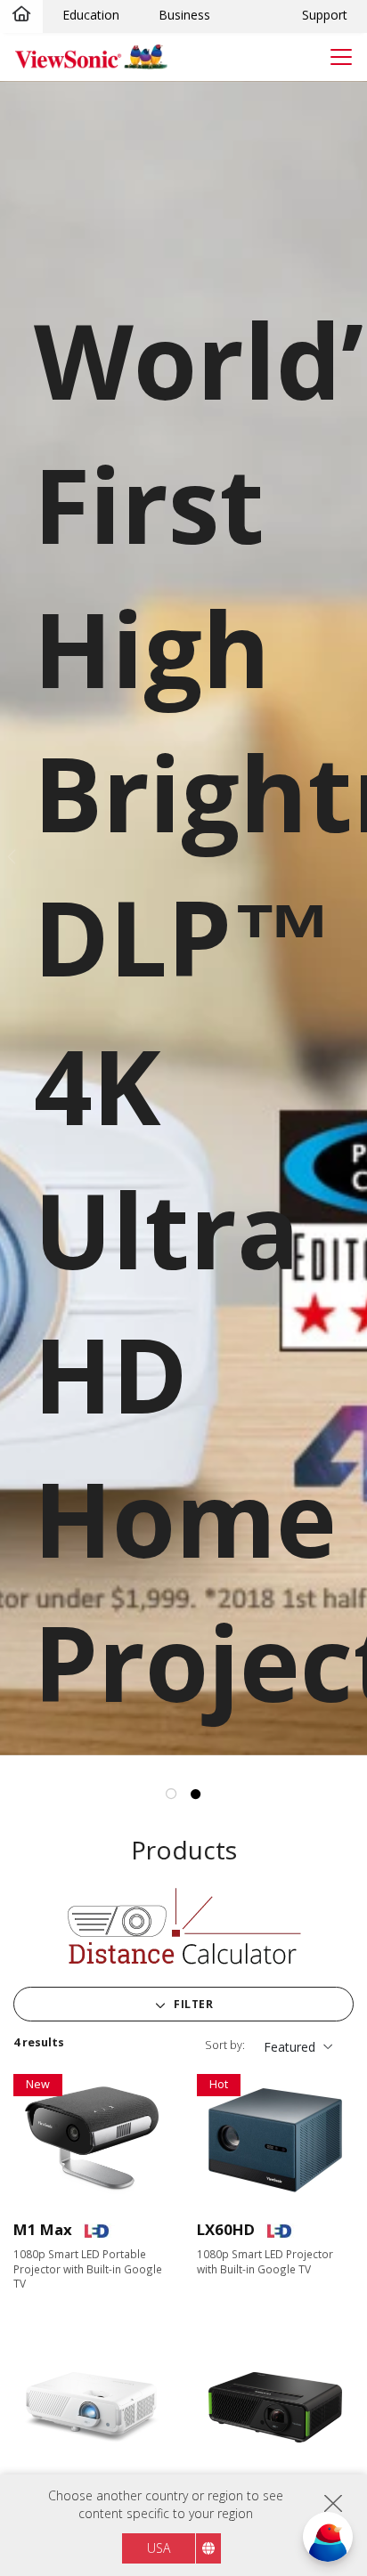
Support (325, 15)
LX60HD (226, 2229)
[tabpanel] (183, 918)
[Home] (21, 15)
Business (184, 15)
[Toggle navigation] (341, 57)
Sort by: (225, 2045)
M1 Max (43, 2229)
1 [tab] (172, 1794)
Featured (290, 2047)
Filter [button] (192, 2004)
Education (91, 15)
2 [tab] (196, 1794)
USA (159, 2548)
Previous (9, 858)
